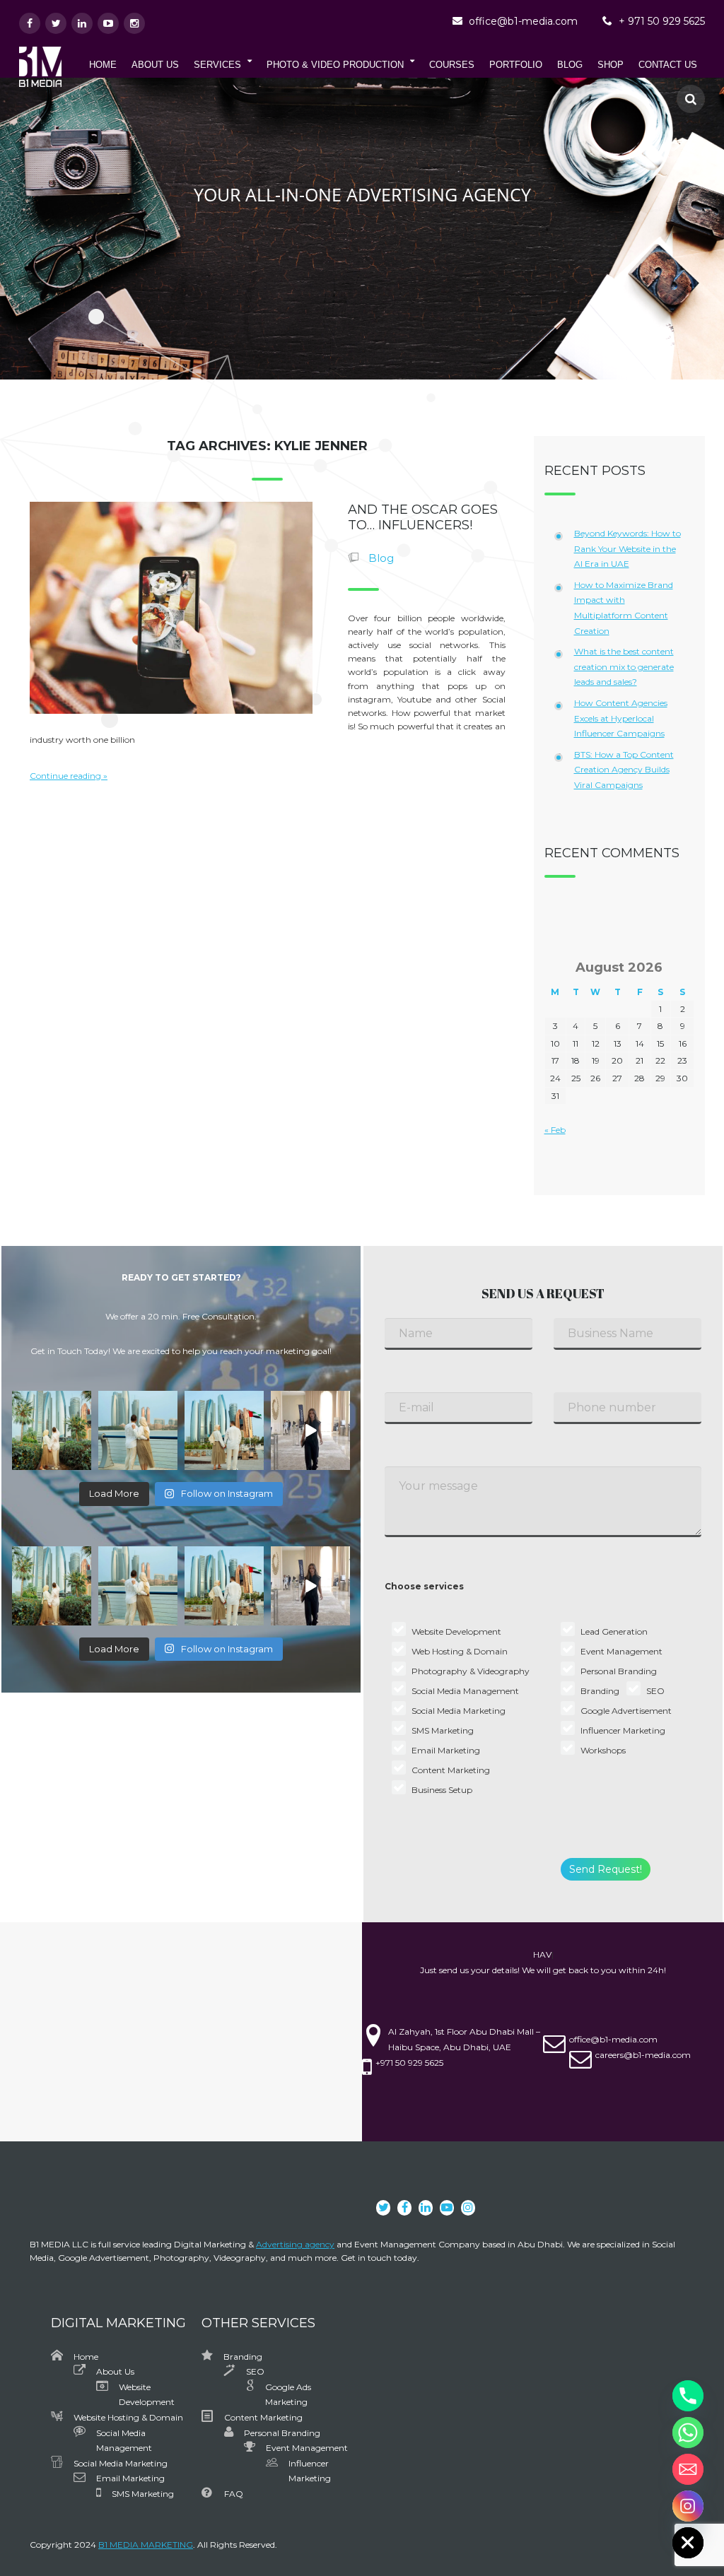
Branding (243, 2357)
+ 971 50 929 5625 (662, 21)
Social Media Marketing (121, 2463)
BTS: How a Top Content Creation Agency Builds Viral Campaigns (624, 770)
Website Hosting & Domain (128, 2417)
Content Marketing (263, 2417)
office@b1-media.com (523, 21)
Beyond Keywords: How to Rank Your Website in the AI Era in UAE (627, 548)
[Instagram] (688, 2506)
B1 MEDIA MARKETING (146, 2545)
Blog (381, 558)
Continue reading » (69, 776)
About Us (115, 2371)
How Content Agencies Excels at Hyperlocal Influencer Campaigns (621, 718)
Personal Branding (282, 2433)
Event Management (307, 2448)
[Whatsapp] (688, 2433)
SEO (255, 2371)
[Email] (688, 2469)
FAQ (234, 2494)
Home (86, 2357)
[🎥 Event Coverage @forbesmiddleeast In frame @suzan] (310, 1430)
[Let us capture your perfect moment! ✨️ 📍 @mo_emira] (52, 1430)
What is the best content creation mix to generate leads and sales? (624, 666)
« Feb (555, 1130)
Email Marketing (130, 2478)
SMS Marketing (143, 2494)
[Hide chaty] (688, 2543)
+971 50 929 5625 (409, 2063)
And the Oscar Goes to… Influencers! (423, 517)
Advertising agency (295, 2244)
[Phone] (688, 2396)
